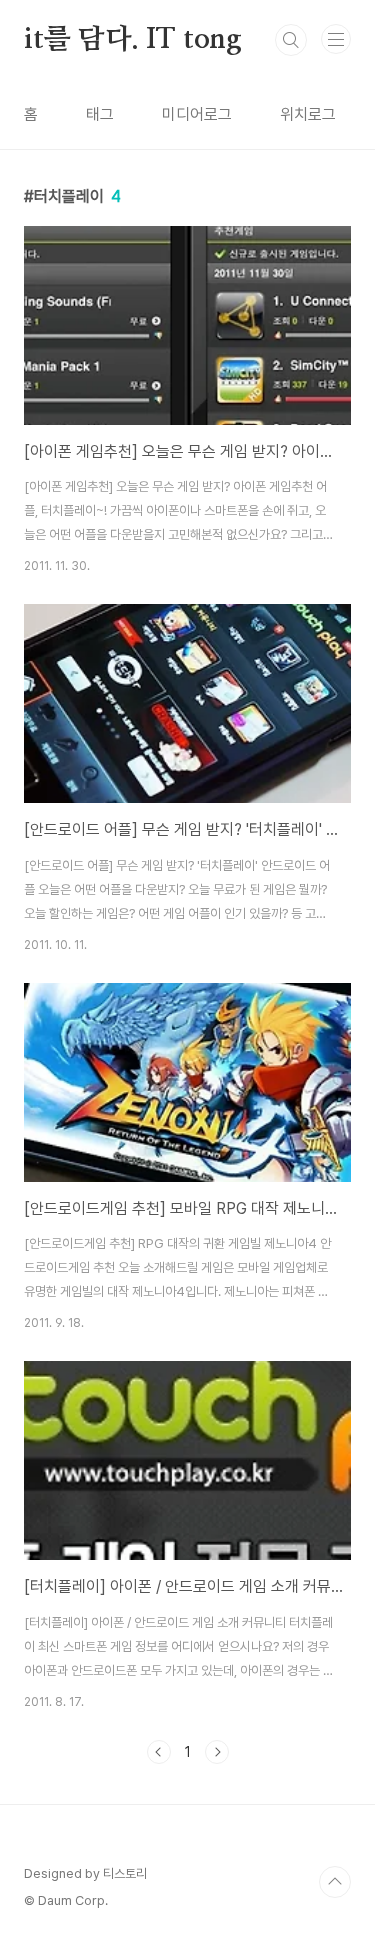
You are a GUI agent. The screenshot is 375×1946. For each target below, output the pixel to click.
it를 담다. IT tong (133, 40)
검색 (291, 40)
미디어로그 (197, 114)
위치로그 (308, 114)
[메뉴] (336, 39)
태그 (100, 114)
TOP (335, 1882)
